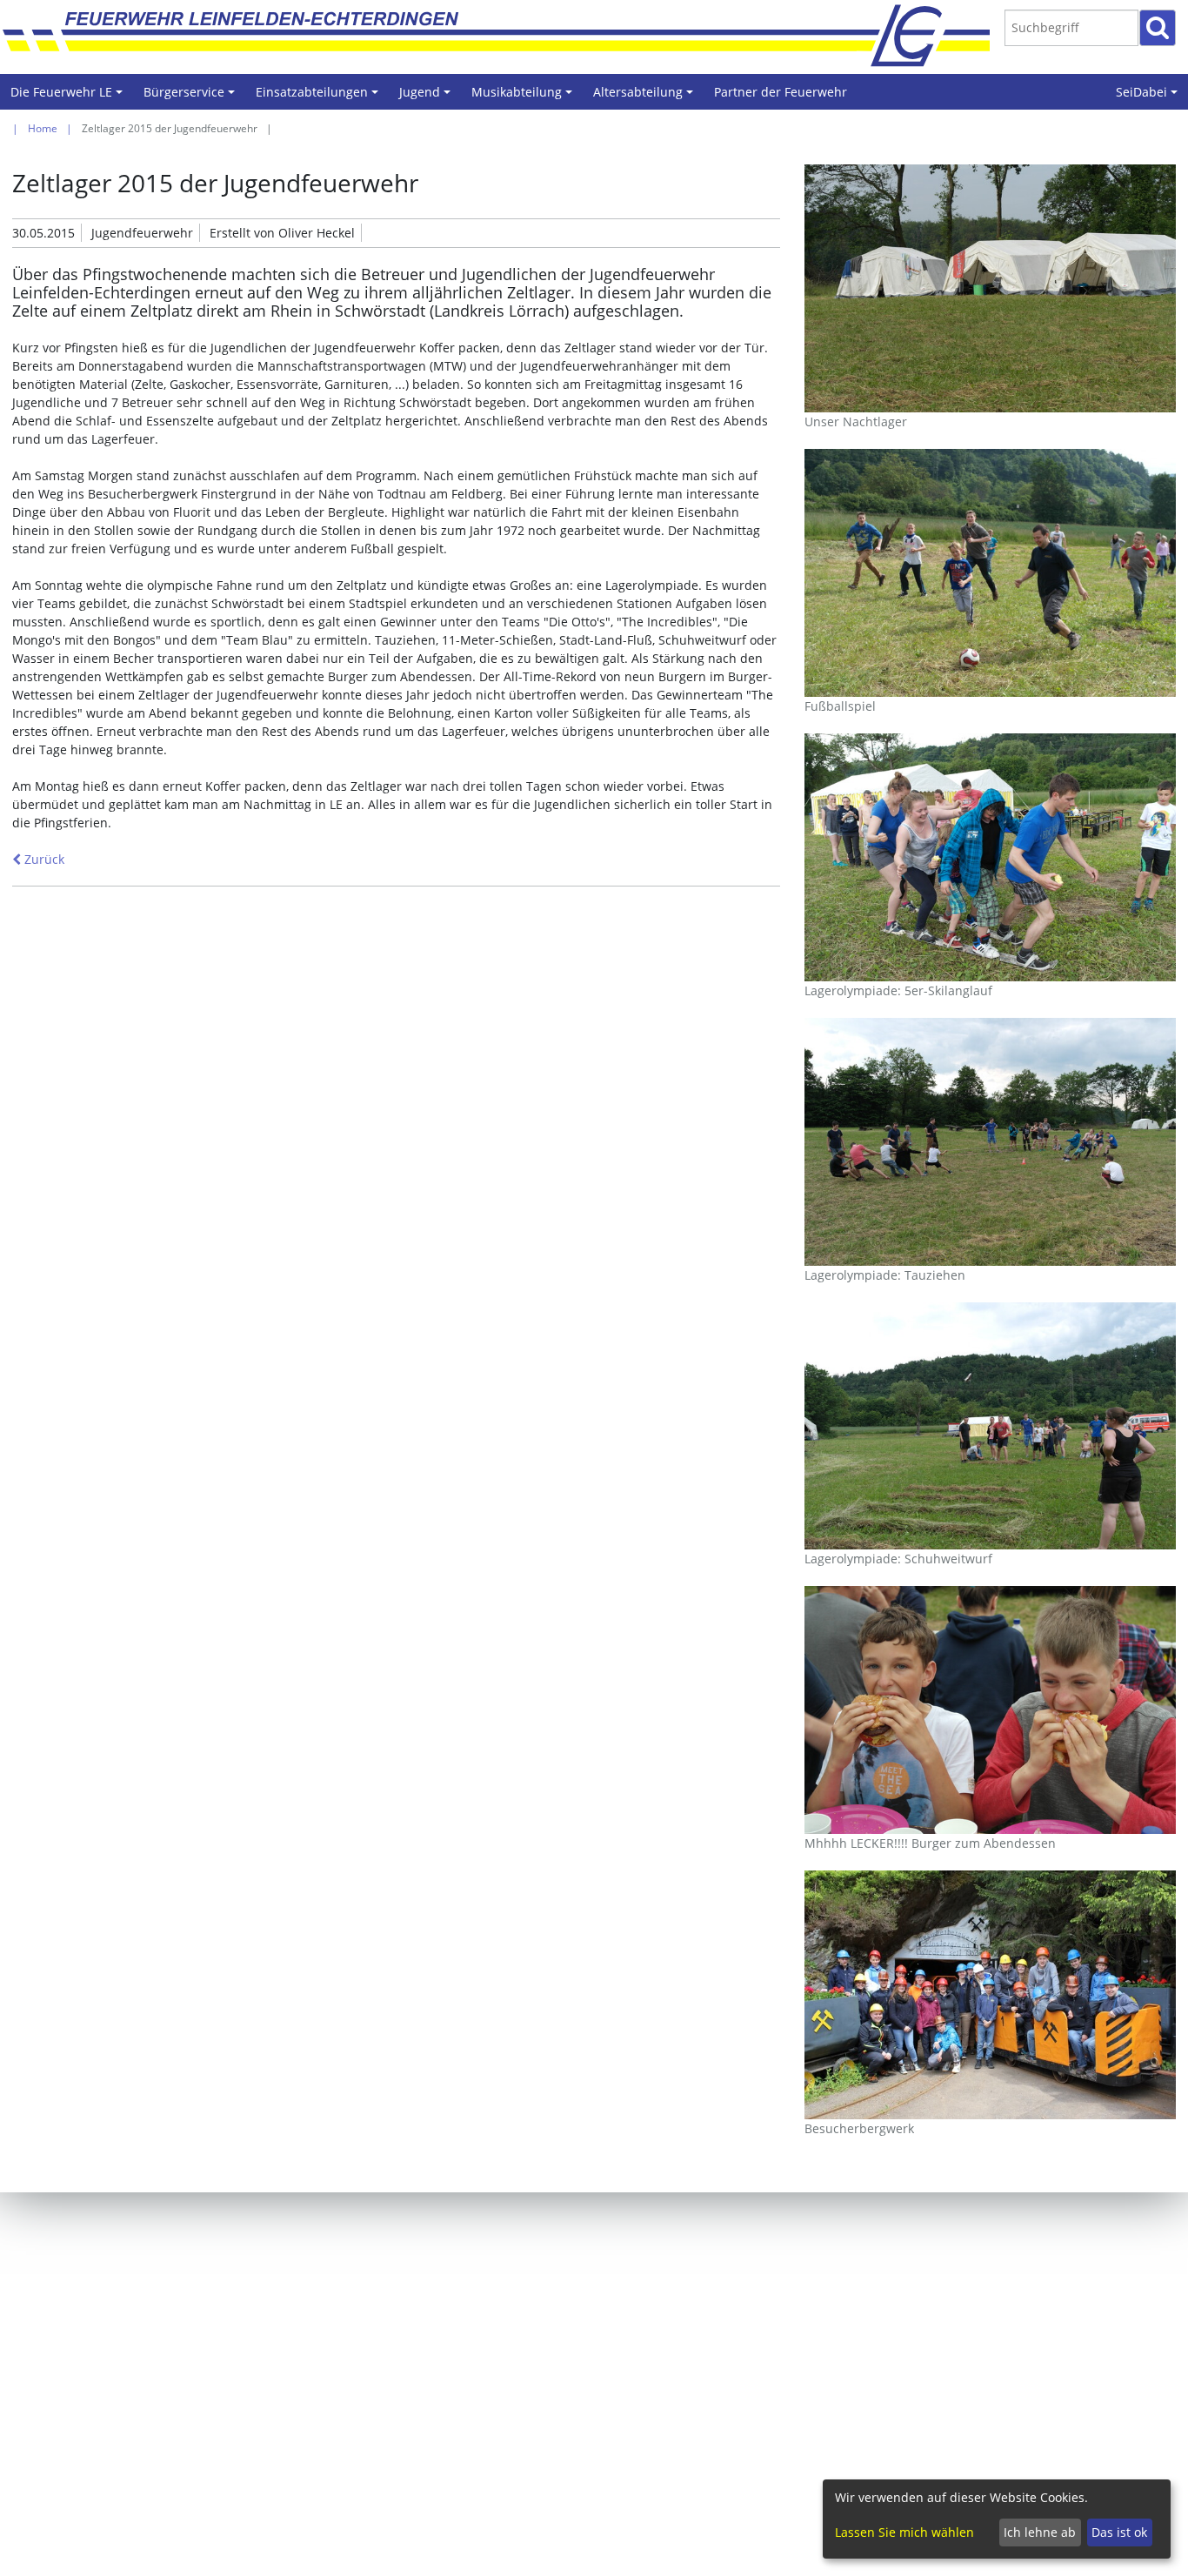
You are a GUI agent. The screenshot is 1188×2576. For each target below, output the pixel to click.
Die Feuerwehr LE (69, 97)
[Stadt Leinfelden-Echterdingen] (923, 35)
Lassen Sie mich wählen (904, 2532)
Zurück (43, 859)
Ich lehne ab (1040, 2532)
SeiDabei (1149, 97)
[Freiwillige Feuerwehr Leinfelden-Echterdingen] (480, 35)
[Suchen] (1158, 28)
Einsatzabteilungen (320, 97)
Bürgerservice (192, 97)
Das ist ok (1119, 2532)
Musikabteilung (524, 97)
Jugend (427, 97)
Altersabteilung (646, 97)
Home (43, 128)
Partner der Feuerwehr (781, 92)
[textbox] (1071, 28)
